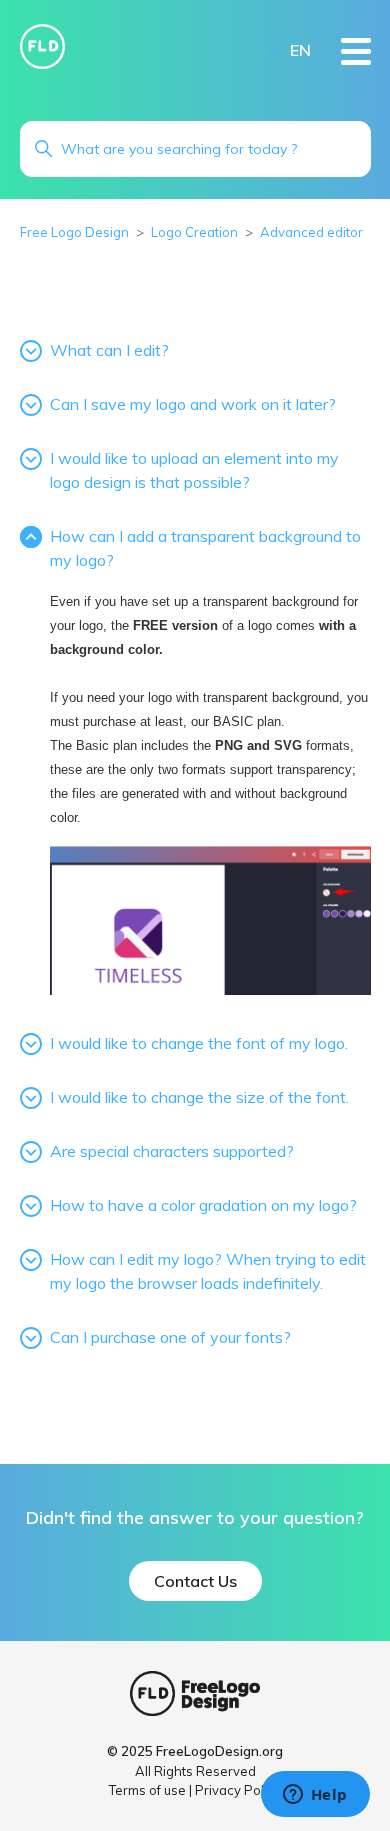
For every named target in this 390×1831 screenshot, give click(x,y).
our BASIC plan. (238, 721)
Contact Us (195, 1581)
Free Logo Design (74, 232)
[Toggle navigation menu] (273, 50)
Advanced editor (311, 232)
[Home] (42, 46)
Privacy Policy (238, 1790)
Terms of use (147, 1790)
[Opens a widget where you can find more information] (315, 1796)
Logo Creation (194, 232)
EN (300, 50)
